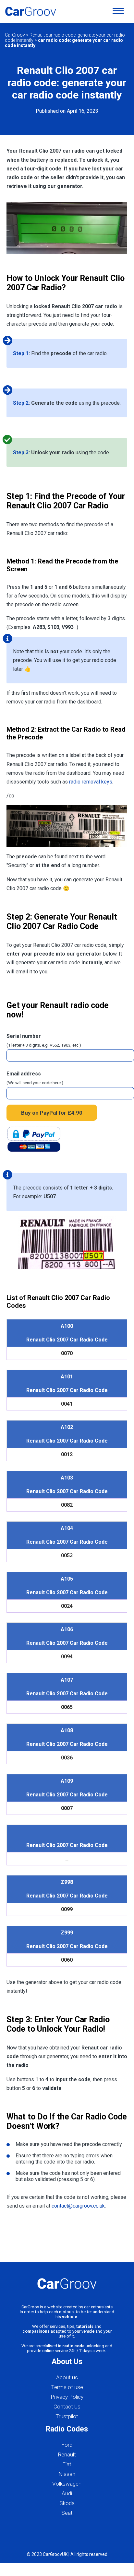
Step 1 (21, 353)
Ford (67, 2445)
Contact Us (67, 2407)
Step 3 (21, 453)
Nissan (67, 2474)
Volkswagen (67, 2484)
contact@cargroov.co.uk (78, 2206)
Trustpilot (67, 2416)
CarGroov (15, 35)
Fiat (67, 2464)
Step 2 (21, 403)
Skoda (67, 2503)
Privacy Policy (67, 2397)
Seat (67, 2513)
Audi (67, 2493)
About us (67, 2377)
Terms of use (67, 2387)
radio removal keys (91, 782)
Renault (67, 2454)
